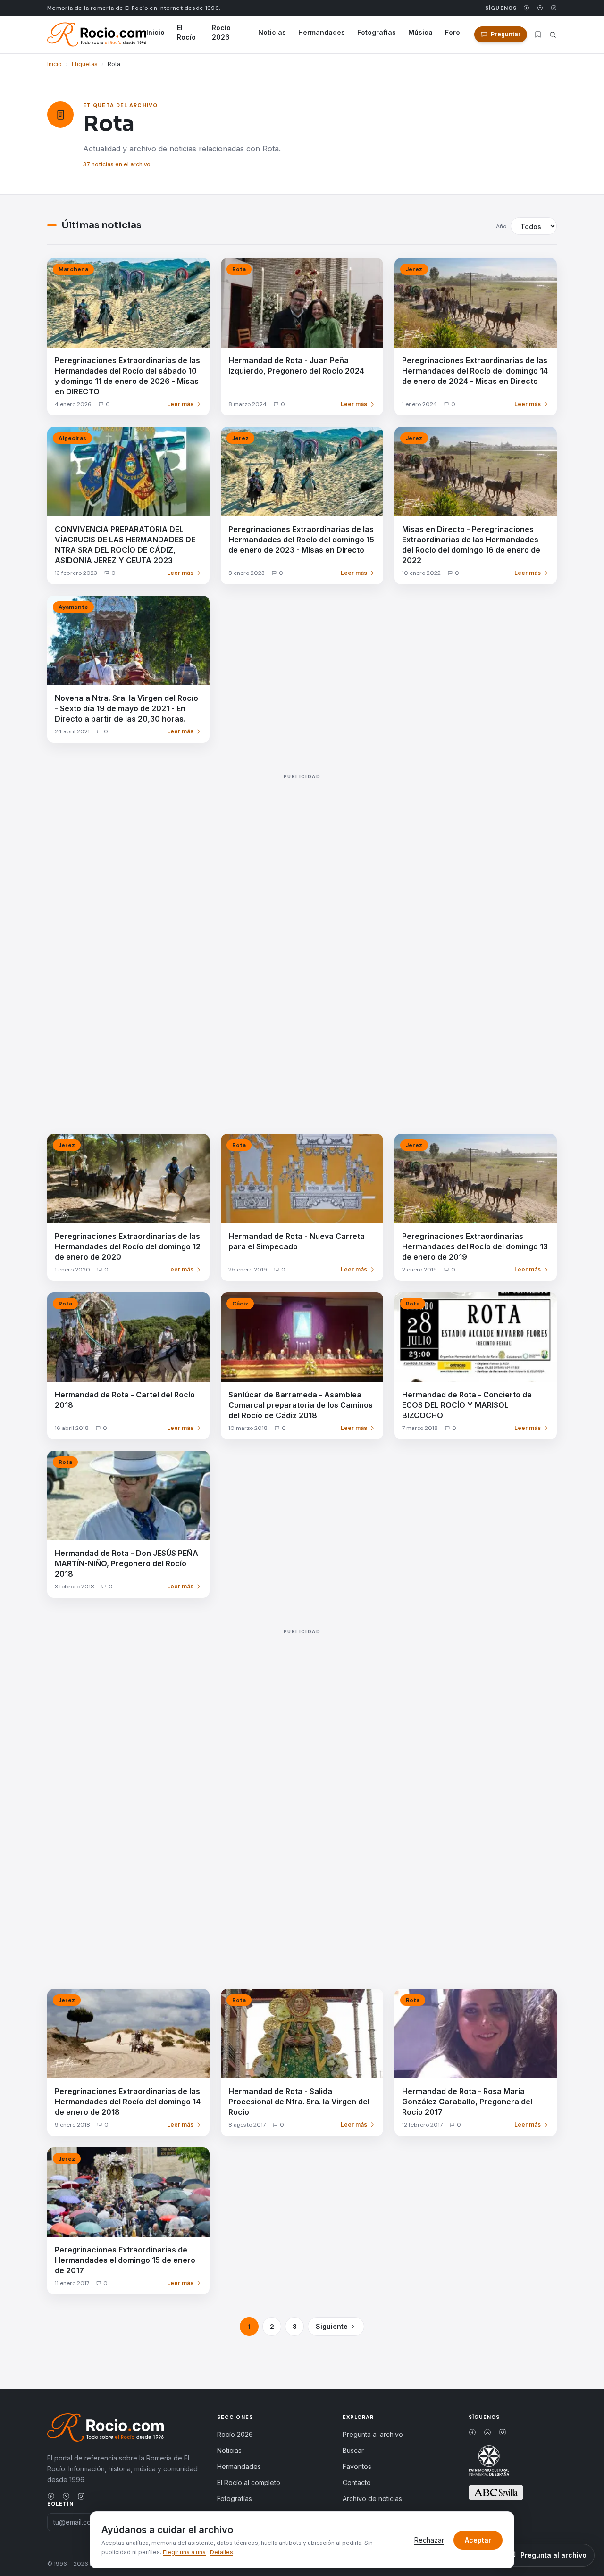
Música (420, 32)
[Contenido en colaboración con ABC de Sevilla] (496, 2493)
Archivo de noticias (372, 2498)
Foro (453, 32)
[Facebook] (526, 8)
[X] (540, 8)
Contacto (357, 2482)
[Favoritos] (538, 34)
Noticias (272, 32)
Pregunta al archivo (373, 2434)
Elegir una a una (184, 2552)
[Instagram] (554, 8)
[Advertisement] (302, 943)
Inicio (155, 32)
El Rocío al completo (249, 2482)
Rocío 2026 (221, 32)
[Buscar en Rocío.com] (553, 35)
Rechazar (429, 2540)
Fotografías (377, 32)
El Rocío (186, 32)
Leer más (180, 404)
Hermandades (322, 32)
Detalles (222, 2552)
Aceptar (478, 2540)
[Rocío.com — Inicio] (97, 34)
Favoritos (357, 2466)
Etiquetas (85, 64)
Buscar (353, 2450)
